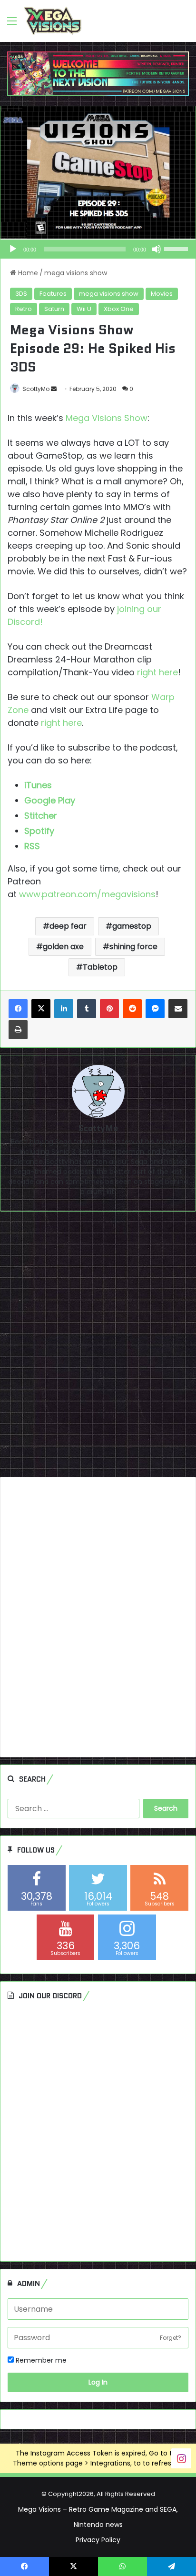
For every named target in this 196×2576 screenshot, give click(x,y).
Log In (98, 2382)
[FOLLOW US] (181, 2458)
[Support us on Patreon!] (98, 73)
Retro (24, 309)
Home (27, 273)
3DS (21, 294)
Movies (162, 294)
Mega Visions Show (107, 418)
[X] (41, 1009)
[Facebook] (18, 1009)
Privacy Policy (98, 2540)
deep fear (68, 926)
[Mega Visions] (53, 21)
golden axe (63, 947)
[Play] (13, 249)
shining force (133, 947)
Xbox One (119, 309)
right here (157, 672)
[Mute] (157, 249)
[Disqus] (98, 1348)
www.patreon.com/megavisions (87, 894)
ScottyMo (36, 389)
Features (53, 294)
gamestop (132, 926)
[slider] (177, 248)
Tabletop (100, 967)
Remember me (40, 2360)
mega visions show (76, 273)
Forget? (171, 2338)
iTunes (38, 785)
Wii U (84, 309)
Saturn (54, 309)
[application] (98, 249)
